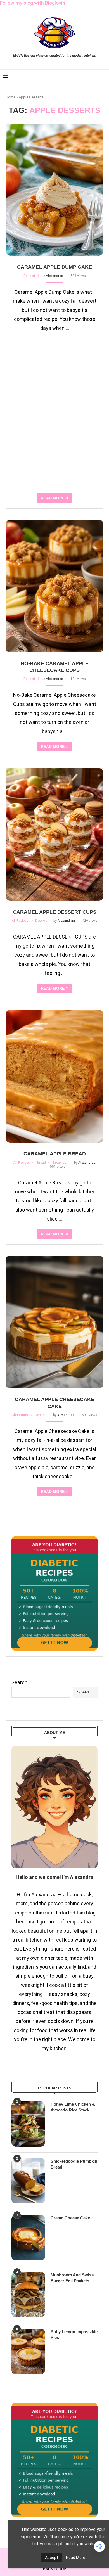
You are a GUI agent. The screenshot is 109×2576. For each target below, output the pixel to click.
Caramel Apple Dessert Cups (55, 912)
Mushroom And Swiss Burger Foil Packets (72, 2278)
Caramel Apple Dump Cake (54, 267)
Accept (52, 2558)
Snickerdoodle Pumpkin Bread (74, 2164)
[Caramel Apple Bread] (54, 1076)
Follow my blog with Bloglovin (33, 3)
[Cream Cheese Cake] (28, 2238)
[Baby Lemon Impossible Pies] (28, 2351)
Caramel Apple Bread (55, 1154)
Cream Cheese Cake (70, 2218)
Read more (53, 498)
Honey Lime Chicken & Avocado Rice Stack (73, 2107)
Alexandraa (54, 276)
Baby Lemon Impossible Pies (74, 2335)
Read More (76, 2558)
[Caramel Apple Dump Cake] (54, 190)
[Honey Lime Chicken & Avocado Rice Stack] (28, 2124)
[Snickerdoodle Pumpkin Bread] (28, 2181)
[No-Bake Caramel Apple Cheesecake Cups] (54, 586)
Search (19, 1682)
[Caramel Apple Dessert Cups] (54, 835)
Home (10, 97)
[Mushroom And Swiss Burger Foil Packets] (28, 2295)
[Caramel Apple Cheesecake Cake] (54, 1322)
